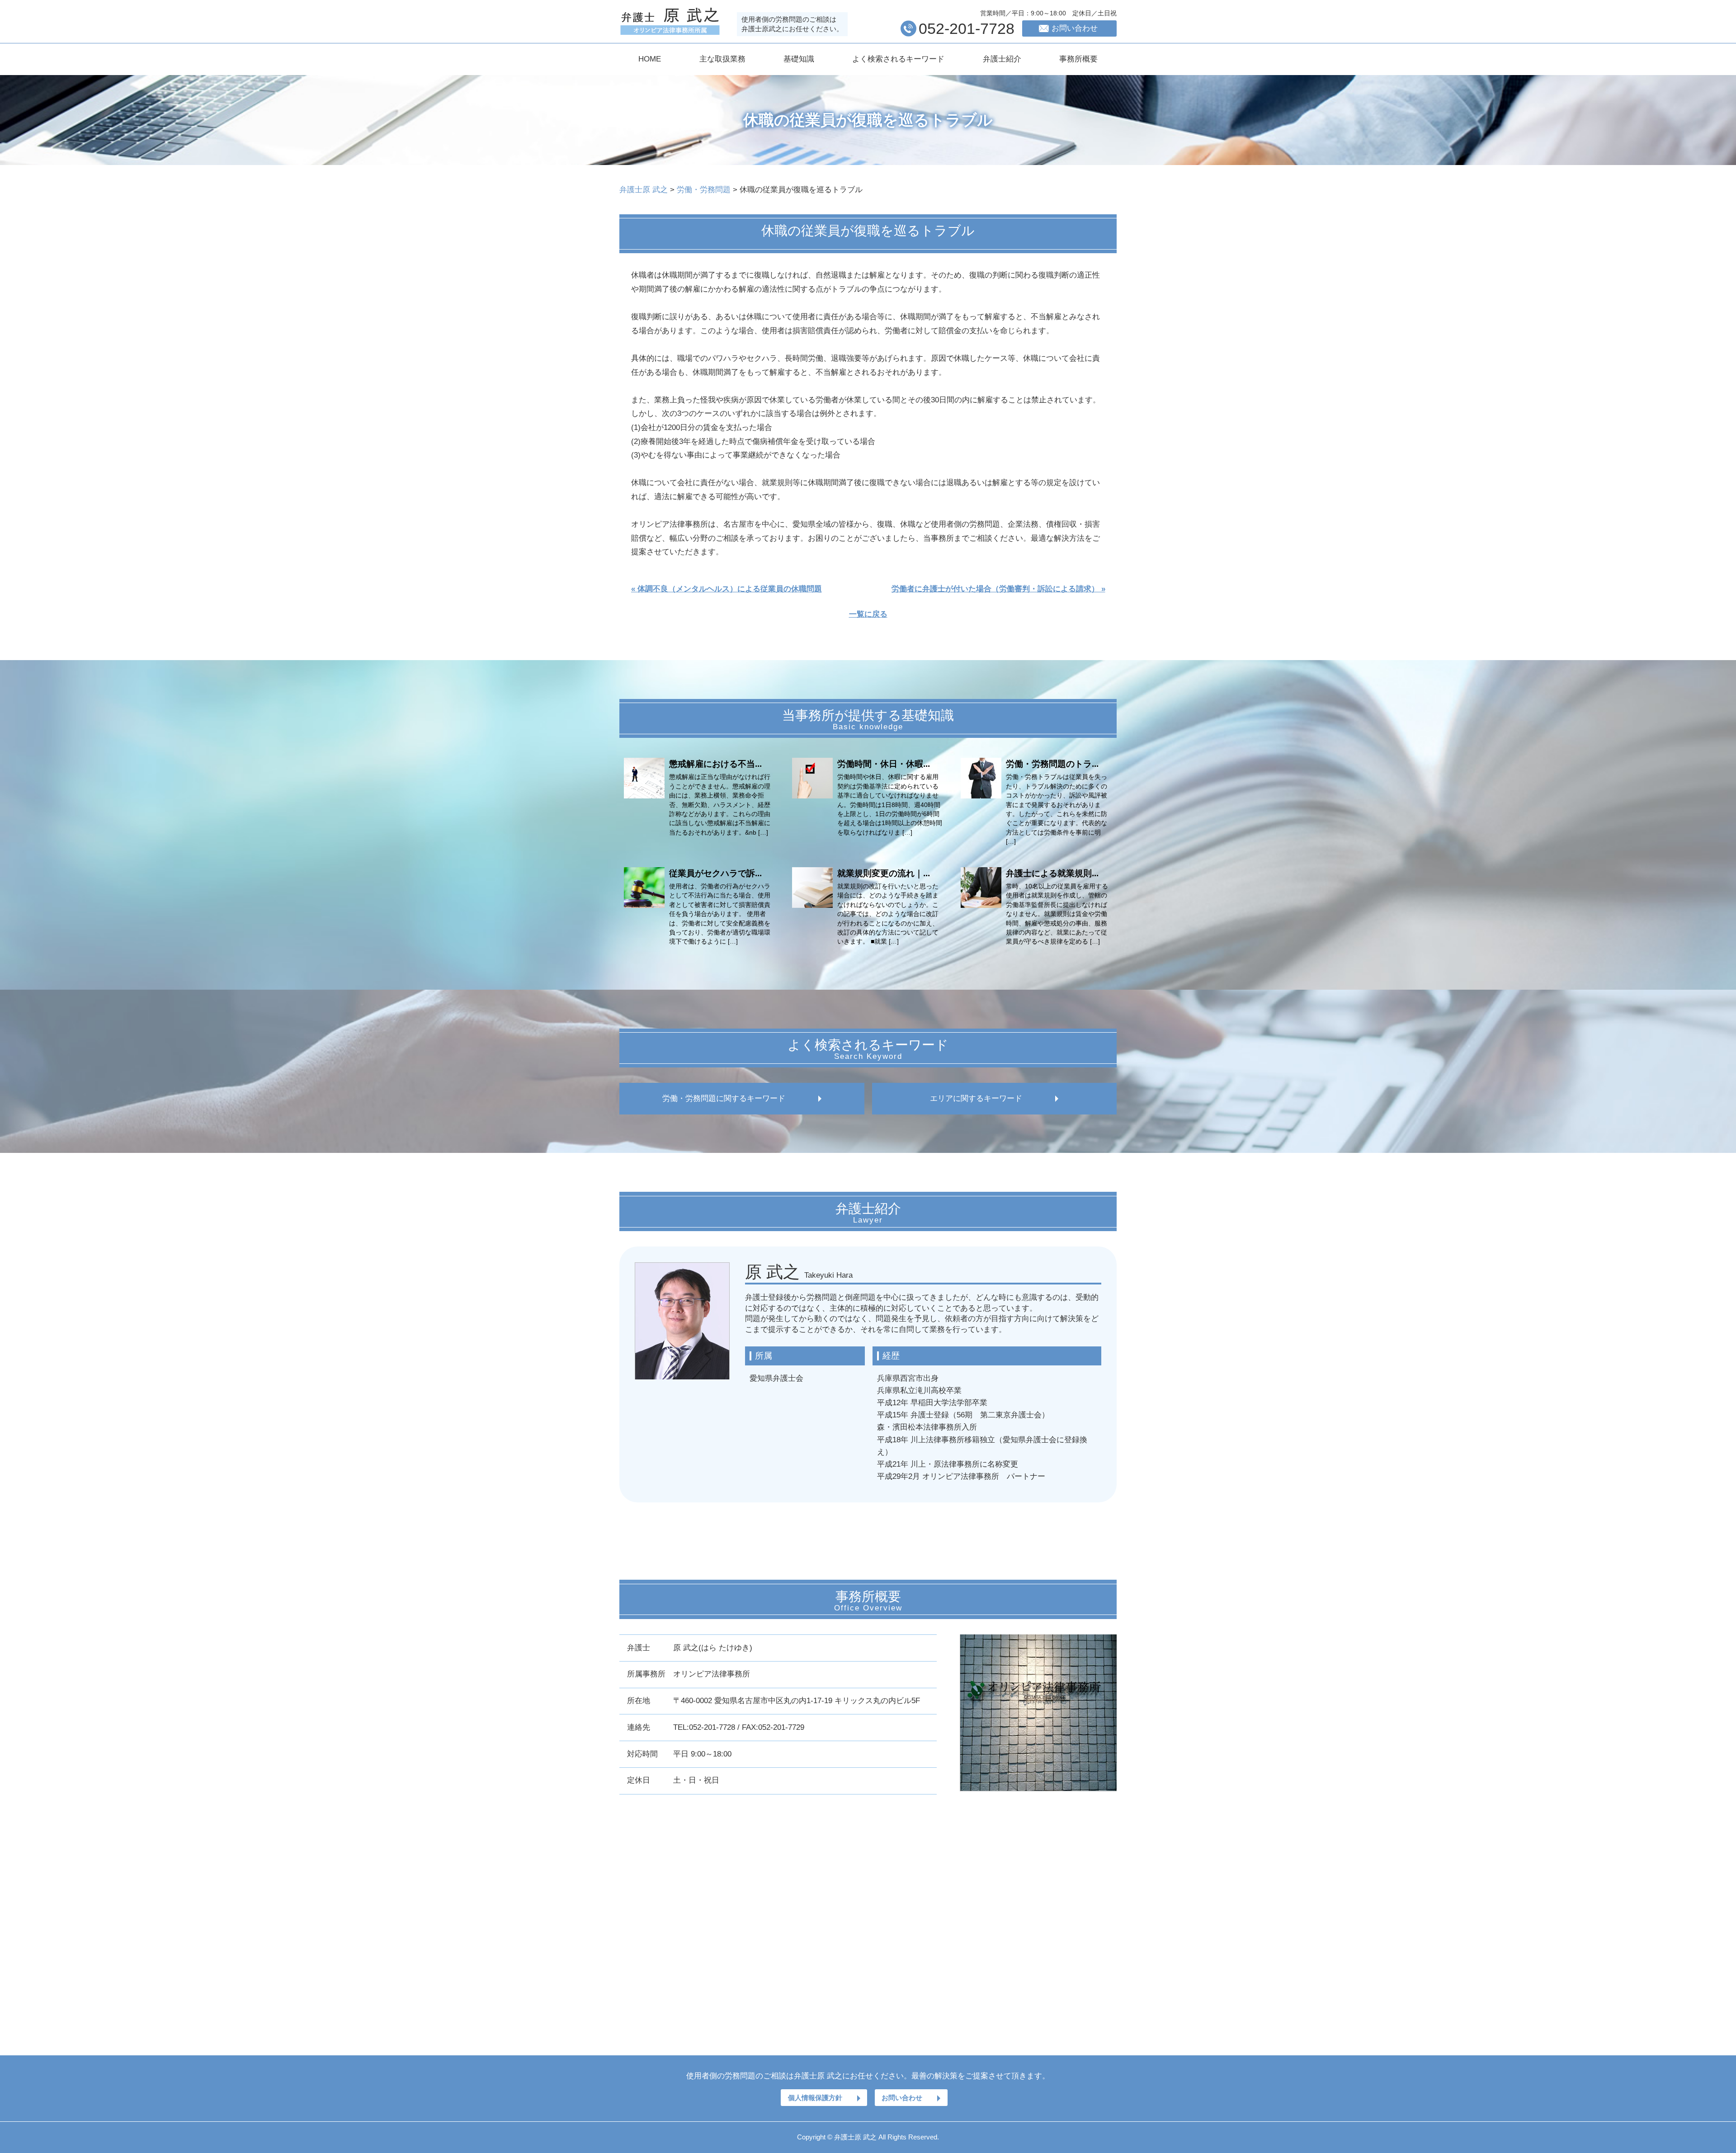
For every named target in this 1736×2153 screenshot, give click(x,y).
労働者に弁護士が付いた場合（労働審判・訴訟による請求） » (998, 589)
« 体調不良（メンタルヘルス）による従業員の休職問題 (726, 589)
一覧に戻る (868, 614)
